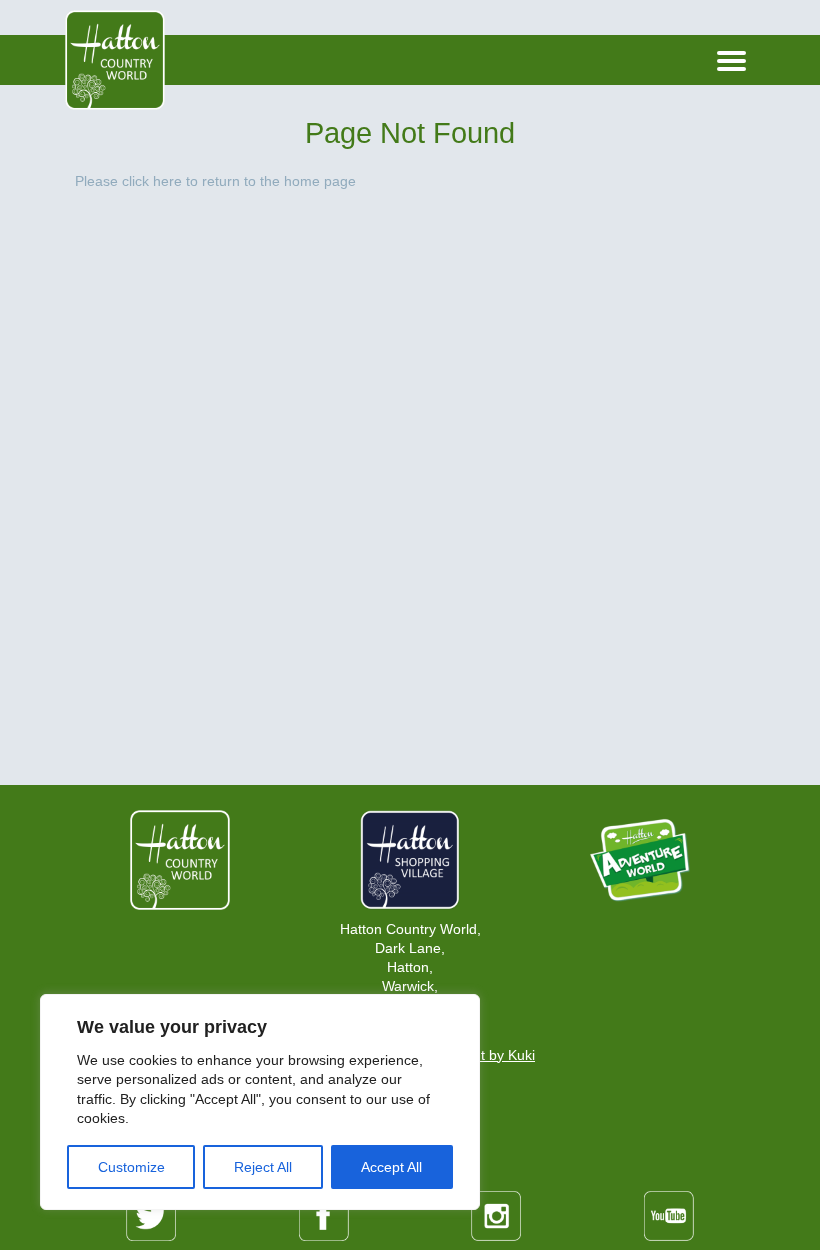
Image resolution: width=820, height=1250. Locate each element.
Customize (131, 1167)
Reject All (263, 1167)
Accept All (391, 1167)
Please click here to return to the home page (215, 181)
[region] (260, 1102)
